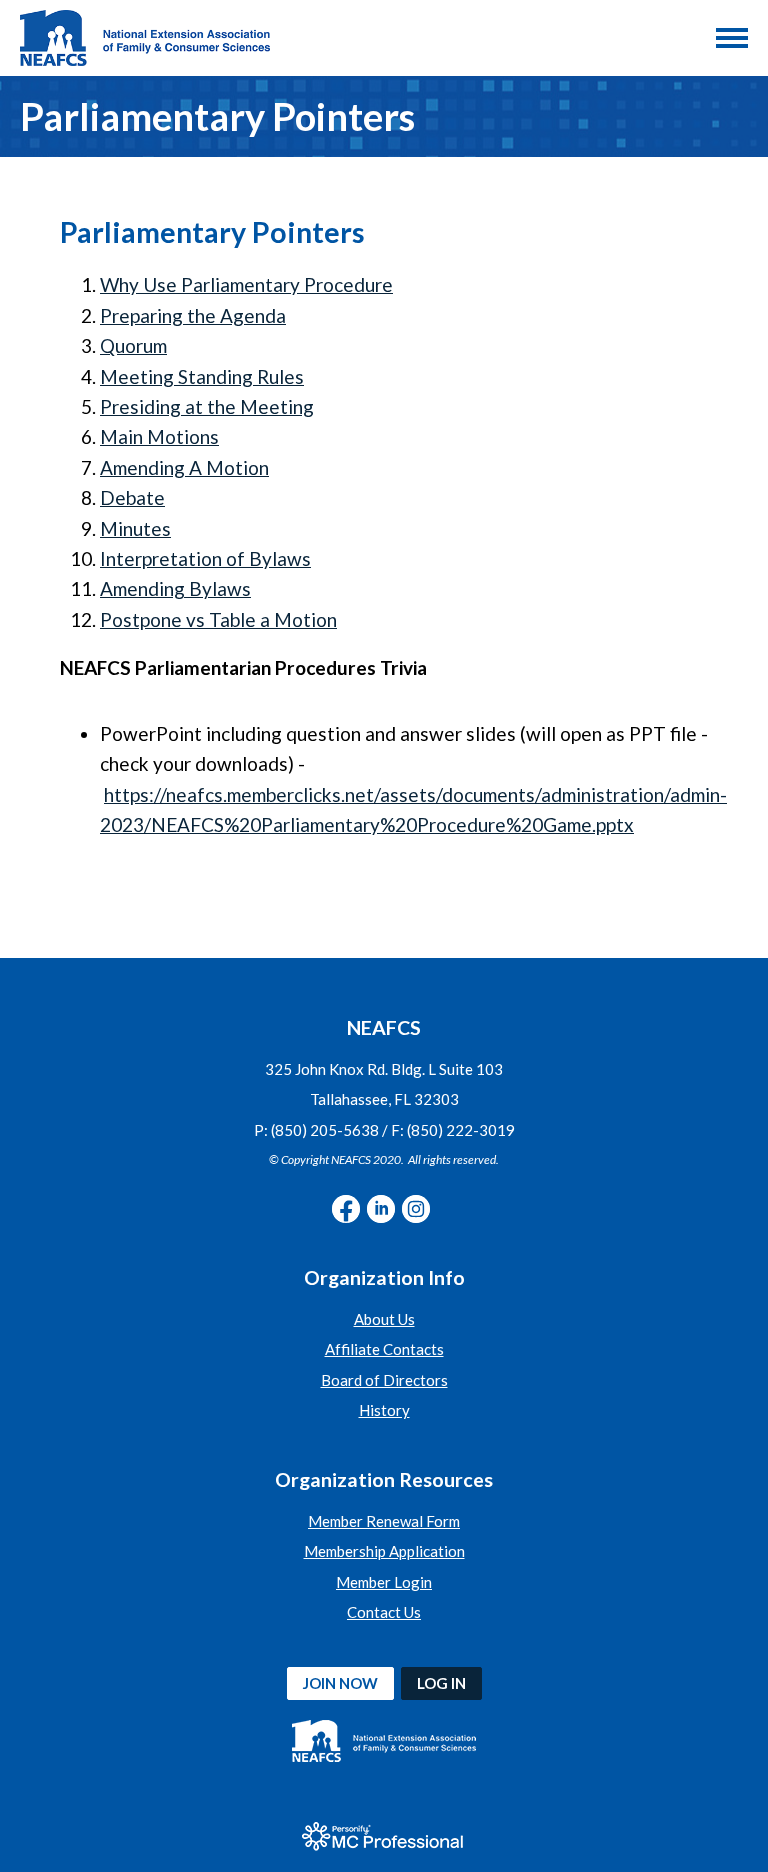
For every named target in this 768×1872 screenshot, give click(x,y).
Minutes (135, 528)
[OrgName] (145, 38)
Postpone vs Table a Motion (218, 619)
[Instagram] (416, 1209)
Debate (132, 497)
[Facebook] (346, 1209)
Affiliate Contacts (384, 1349)
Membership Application (384, 1551)
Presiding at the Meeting (207, 406)
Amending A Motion (184, 467)
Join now (340, 1683)
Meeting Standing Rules (202, 376)
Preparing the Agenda (193, 315)
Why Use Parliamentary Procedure (246, 284)
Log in (441, 1683)
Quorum (133, 345)
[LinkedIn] (381, 1209)
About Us (384, 1319)
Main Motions (159, 436)
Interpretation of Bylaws (205, 558)
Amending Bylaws (175, 588)
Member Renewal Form (384, 1521)
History (384, 1410)
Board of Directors (384, 1380)
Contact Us (384, 1612)
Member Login (384, 1582)
